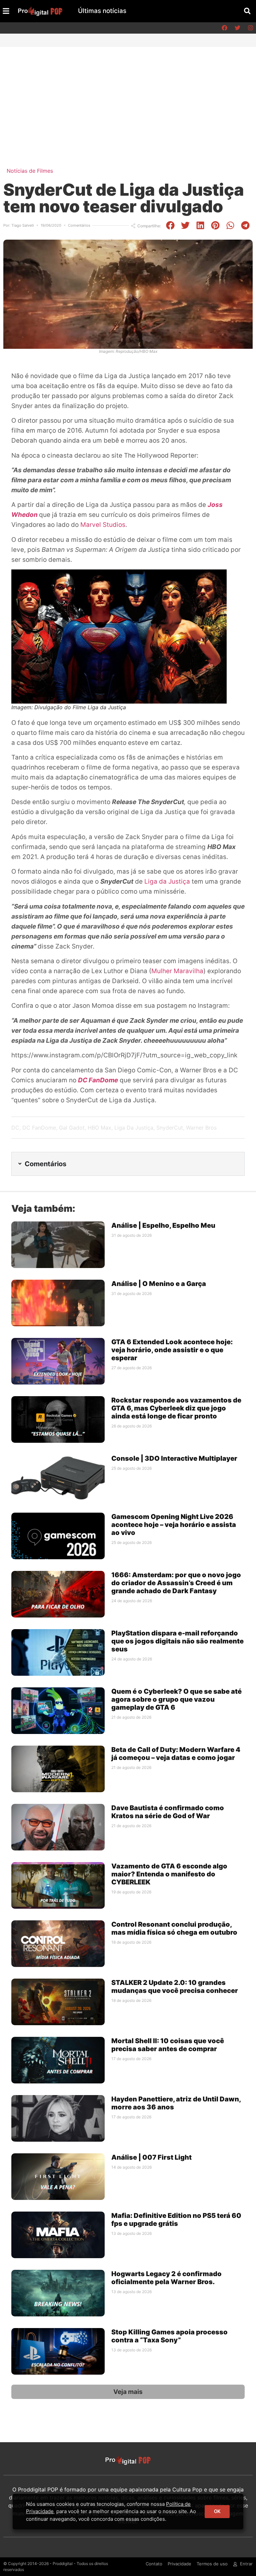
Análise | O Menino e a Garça (159, 1284)
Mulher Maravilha (177, 971)
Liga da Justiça (167, 881)
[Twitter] (237, 28)
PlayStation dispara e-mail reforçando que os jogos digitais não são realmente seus (177, 1641)
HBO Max (99, 1128)
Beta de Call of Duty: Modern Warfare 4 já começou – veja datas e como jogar (176, 1754)
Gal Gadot (72, 1128)
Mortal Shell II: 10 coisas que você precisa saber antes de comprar (168, 2045)
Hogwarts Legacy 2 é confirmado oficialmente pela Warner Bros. (166, 2278)
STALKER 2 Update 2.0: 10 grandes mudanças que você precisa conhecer (175, 1987)
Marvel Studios (103, 525)
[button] (247, 11)
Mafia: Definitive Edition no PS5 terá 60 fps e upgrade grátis (176, 2220)
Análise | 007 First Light (151, 2157)
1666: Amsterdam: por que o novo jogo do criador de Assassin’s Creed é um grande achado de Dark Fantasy (176, 1583)
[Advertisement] (128, 97)
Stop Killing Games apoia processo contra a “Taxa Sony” (169, 2336)
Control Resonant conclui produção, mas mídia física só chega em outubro (174, 1928)
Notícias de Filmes (30, 171)
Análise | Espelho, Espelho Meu (163, 1225)
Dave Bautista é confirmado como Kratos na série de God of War (168, 1812)
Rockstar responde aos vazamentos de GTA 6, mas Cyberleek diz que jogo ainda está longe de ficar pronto (176, 1408)
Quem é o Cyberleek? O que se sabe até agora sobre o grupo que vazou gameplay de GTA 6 (176, 1699)
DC (15, 1128)
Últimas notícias (102, 11)
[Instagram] (250, 28)
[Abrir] (6, 11)
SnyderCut (170, 1128)
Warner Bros (201, 1128)
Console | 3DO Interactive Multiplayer (174, 1458)
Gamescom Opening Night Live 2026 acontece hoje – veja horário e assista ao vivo (174, 1525)
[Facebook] (224, 28)
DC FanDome (39, 1128)
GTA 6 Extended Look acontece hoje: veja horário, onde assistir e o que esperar (172, 1350)
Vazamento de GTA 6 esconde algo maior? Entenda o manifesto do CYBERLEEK (169, 1874)
